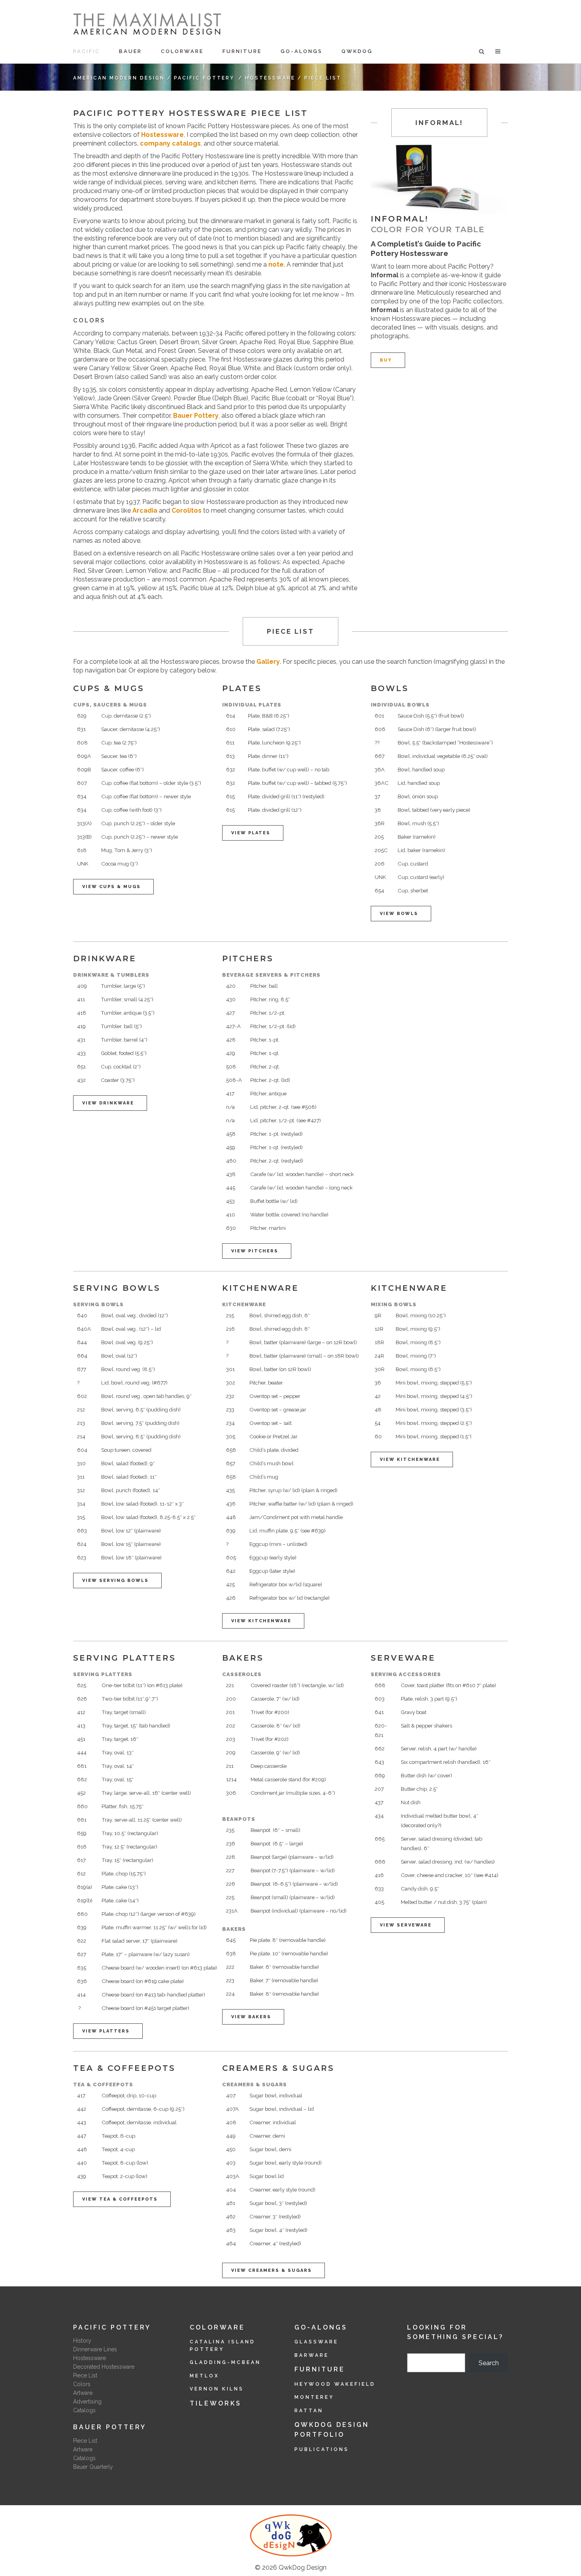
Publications (322, 2449)
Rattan (309, 2411)
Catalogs (84, 2410)
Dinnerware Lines (95, 2349)
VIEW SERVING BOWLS (115, 1581)
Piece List (85, 2375)
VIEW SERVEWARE (406, 1925)
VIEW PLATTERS (106, 2031)
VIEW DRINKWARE (108, 1103)
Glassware (316, 2342)
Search (417, 2349)
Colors (82, 2384)
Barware (312, 2355)
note (275, 264)
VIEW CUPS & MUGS (111, 887)
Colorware (217, 2327)
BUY (386, 360)
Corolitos (187, 510)
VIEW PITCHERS (255, 1251)
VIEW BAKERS (251, 2017)
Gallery (268, 662)
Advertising (87, 2402)
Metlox (205, 2376)
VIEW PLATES (251, 833)
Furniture (320, 2369)
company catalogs (170, 143)
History (82, 2341)
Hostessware (270, 78)
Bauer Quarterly (93, 2467)
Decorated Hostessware (104, 2367)
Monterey (314, 2397)
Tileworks (216, 2403)
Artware (83, 2393)
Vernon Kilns (217, 2389)
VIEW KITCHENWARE (261, 1621)
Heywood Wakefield (335, 2384)
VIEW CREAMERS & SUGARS (272, 2270)
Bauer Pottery (196, 416)
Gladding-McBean (225, 2362)
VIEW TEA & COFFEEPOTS (120, 2199)
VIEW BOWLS (399, 914)
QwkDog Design (303, 2567)
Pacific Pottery (204, 78)
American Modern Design (119, 78)
